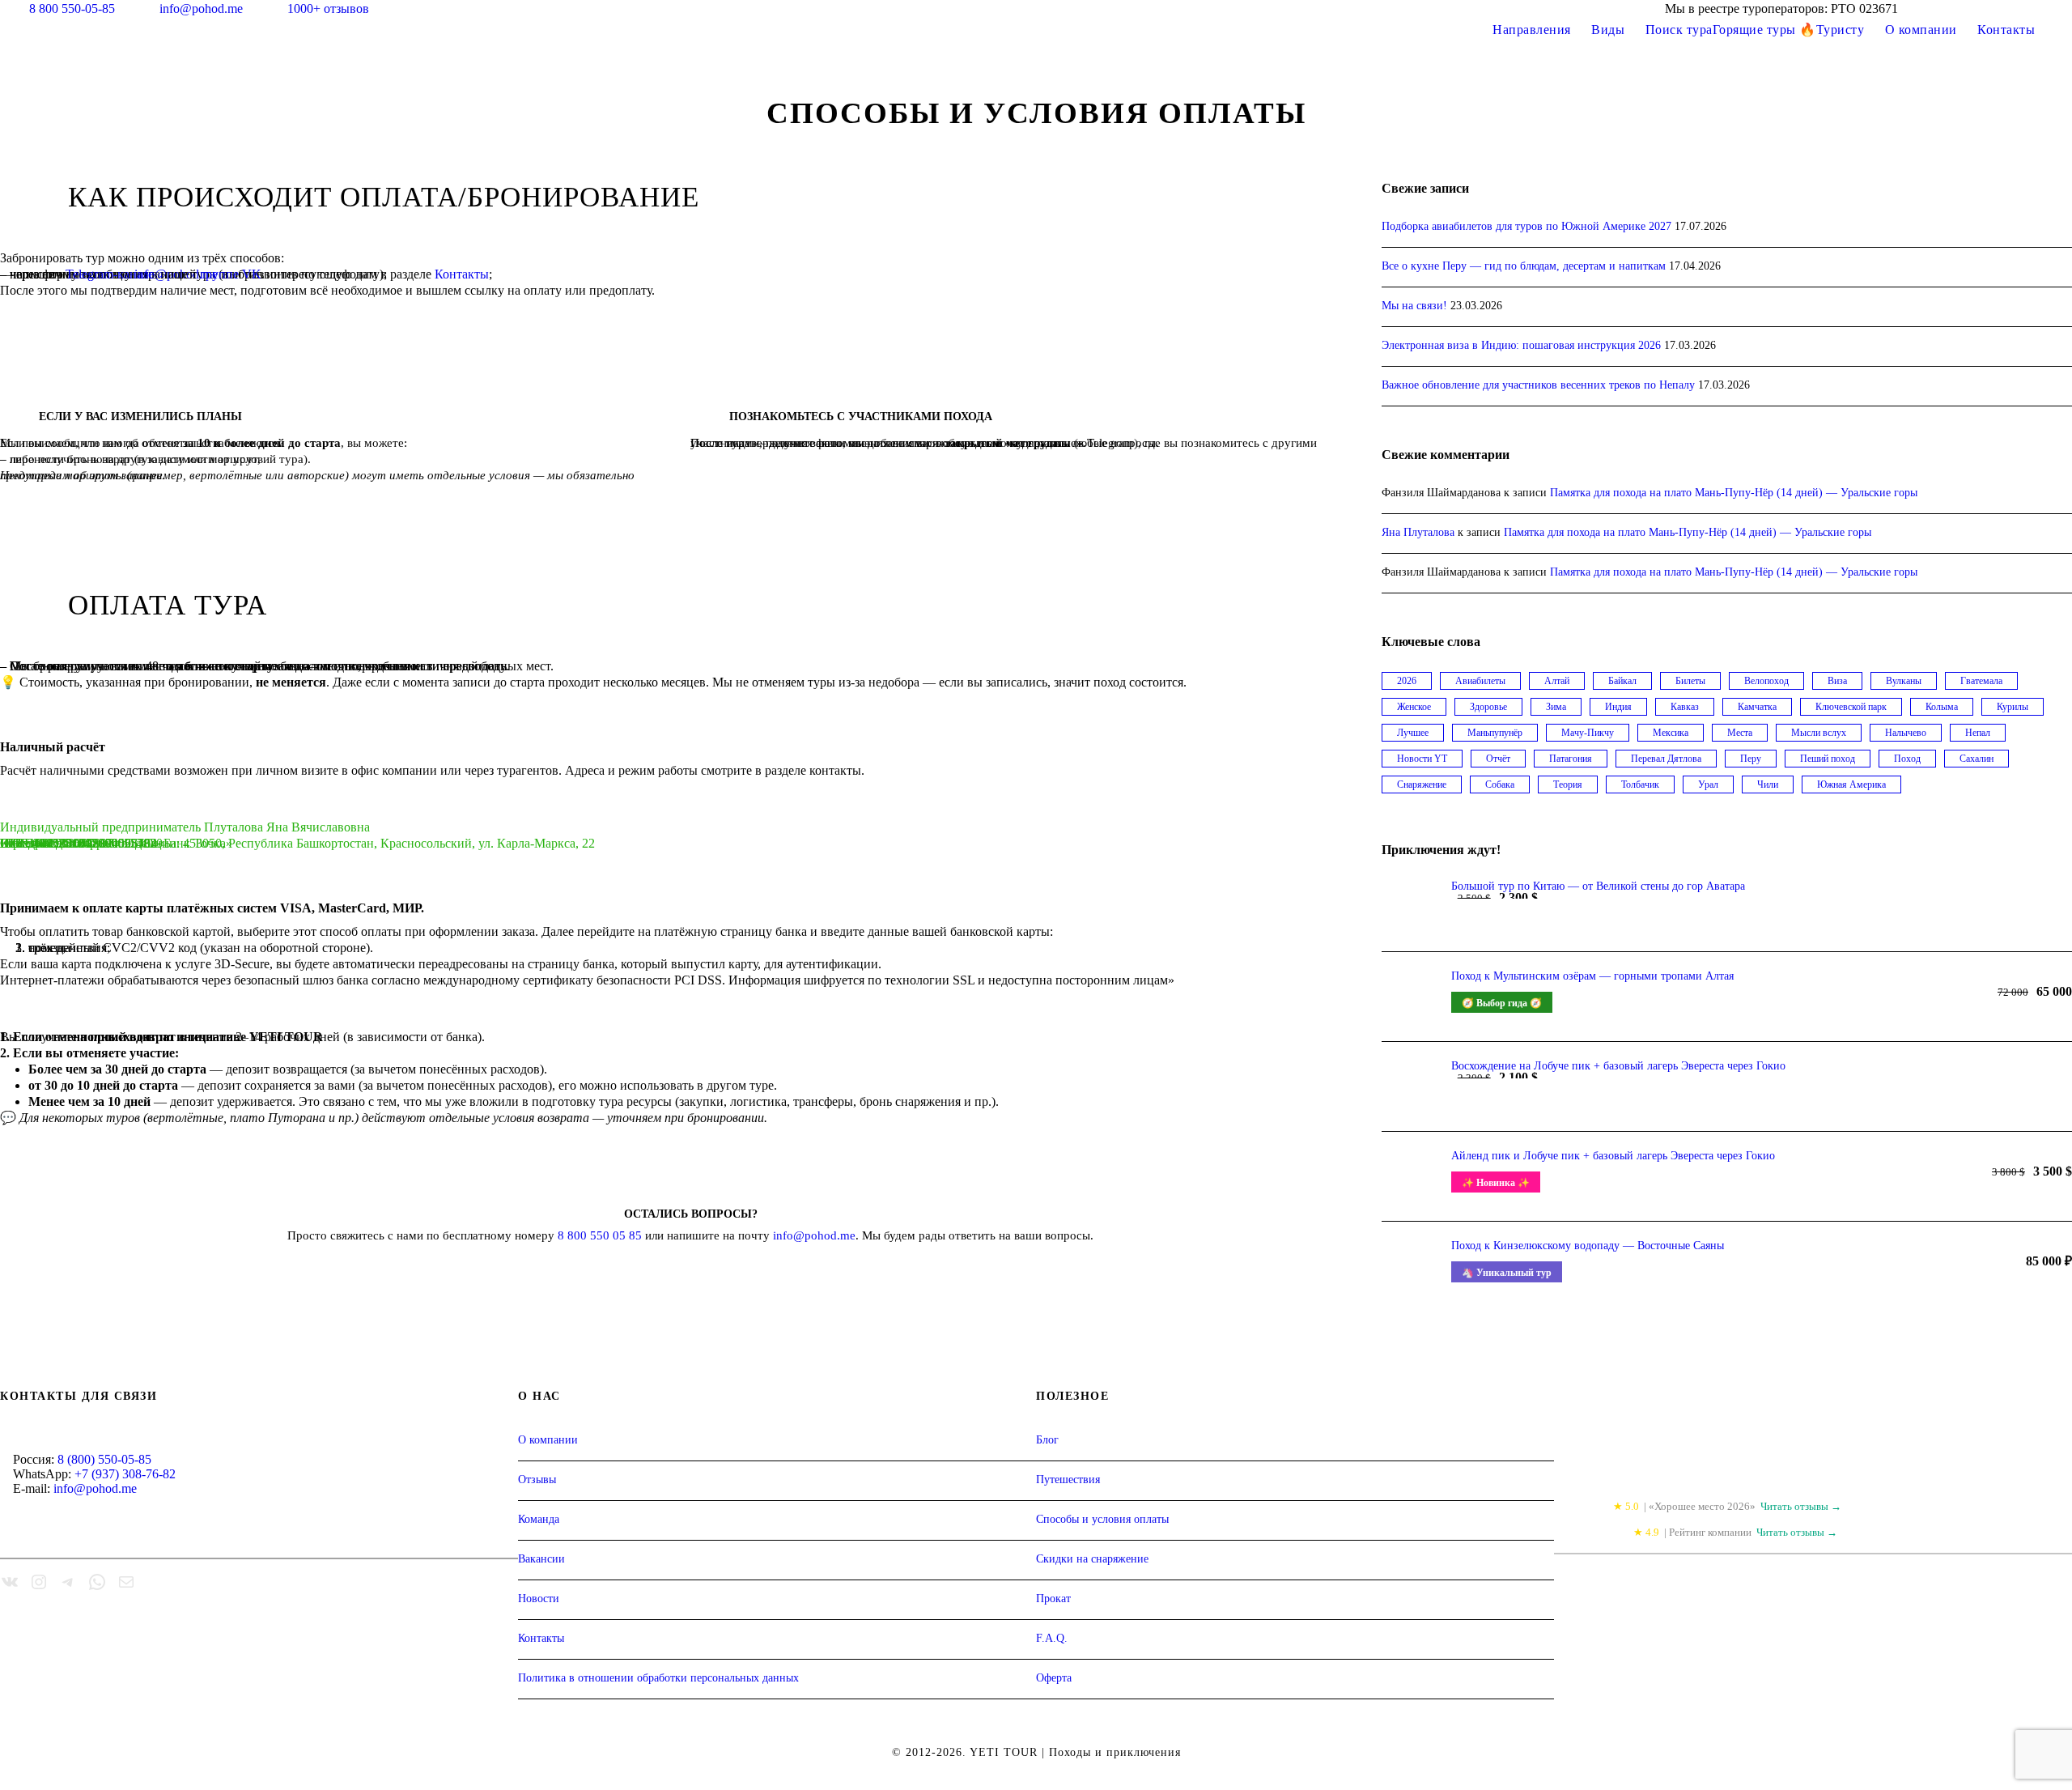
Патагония (1571, 759)
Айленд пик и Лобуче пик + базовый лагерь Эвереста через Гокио (1613, 1156)
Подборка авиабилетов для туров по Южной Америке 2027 (1526, 226)
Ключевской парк (1851, 707)
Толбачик (1640, 784)
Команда (539, 1519)
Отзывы (537, 1480)
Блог (1047, 1440)
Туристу (1841, 30)
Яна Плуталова (1418, 532)
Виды (1608, 30)
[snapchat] (2067, 9)
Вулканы (1904, 681)
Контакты (2006, 30)
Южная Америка (1851, 784)
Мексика (1671, 733)
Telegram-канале (110, 274)
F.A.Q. (1052, 1638)
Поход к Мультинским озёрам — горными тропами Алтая (1592, 976)
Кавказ (1685, 707)
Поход (1907, 759)
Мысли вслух (1819, 733)
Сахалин (1976, 759)
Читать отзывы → (1801, 1506)
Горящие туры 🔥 (1764, 30)
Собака (1500, 784)
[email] (1977, 9)
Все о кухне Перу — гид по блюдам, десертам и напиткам (1524, 266)
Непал (1978, 733)
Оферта (1054, 1678)
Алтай (1557, 681)
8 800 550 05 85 (600, 1235)
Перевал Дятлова (1666, 759)
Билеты (1690, 681)
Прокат (1053, 1599)
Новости (539, 1599)
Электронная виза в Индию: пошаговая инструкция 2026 (1521, 345)
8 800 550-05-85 (72, 9)
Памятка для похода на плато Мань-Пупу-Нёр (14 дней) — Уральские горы (1734, 493)
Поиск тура (1679, 30)
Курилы (2013, 707)
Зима (1556, 707)
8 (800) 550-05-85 (104, 1459)
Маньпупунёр (1495, 733)
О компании (1921, 30)
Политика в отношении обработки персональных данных (658, 1678)
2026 (1407, 681)
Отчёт (1498, 759)
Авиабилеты (1480, 681)
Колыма (1942, 707)
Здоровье (1488, 707)
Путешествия (1068, 1480)
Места (1740, 733)
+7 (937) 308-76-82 (125, 1474)
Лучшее (1413, 733)
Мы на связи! (1414, 306)
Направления (1532, 30)
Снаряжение (1422, 784)
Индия (1618, 707)
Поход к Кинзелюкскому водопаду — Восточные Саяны (1588, 1246)
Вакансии (541, 1559)
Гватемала (1981, 681)
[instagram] (2037, 9)
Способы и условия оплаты (1102, 1519)
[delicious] (1947, 9)
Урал (1708, 784)
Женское (1414, 707)
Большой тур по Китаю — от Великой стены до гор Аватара (1598, 886)
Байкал (1622, 681)
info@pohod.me (203, 9)
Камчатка (1757, 707)
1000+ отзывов (328, 9)
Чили (1768, 784)
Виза (1837, 681)
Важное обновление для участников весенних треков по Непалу (1538, 385)
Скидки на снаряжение (1092, 1559)
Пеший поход (1828, 759)
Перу (1751, 759)
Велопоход (1766, 681)
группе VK (231, 274)
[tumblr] (2007, 9)
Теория (1568, 784)
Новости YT (1422, 759)
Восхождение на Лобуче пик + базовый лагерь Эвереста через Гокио (1618, 1066)
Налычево (1906, 733)
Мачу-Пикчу (1588, 733)
